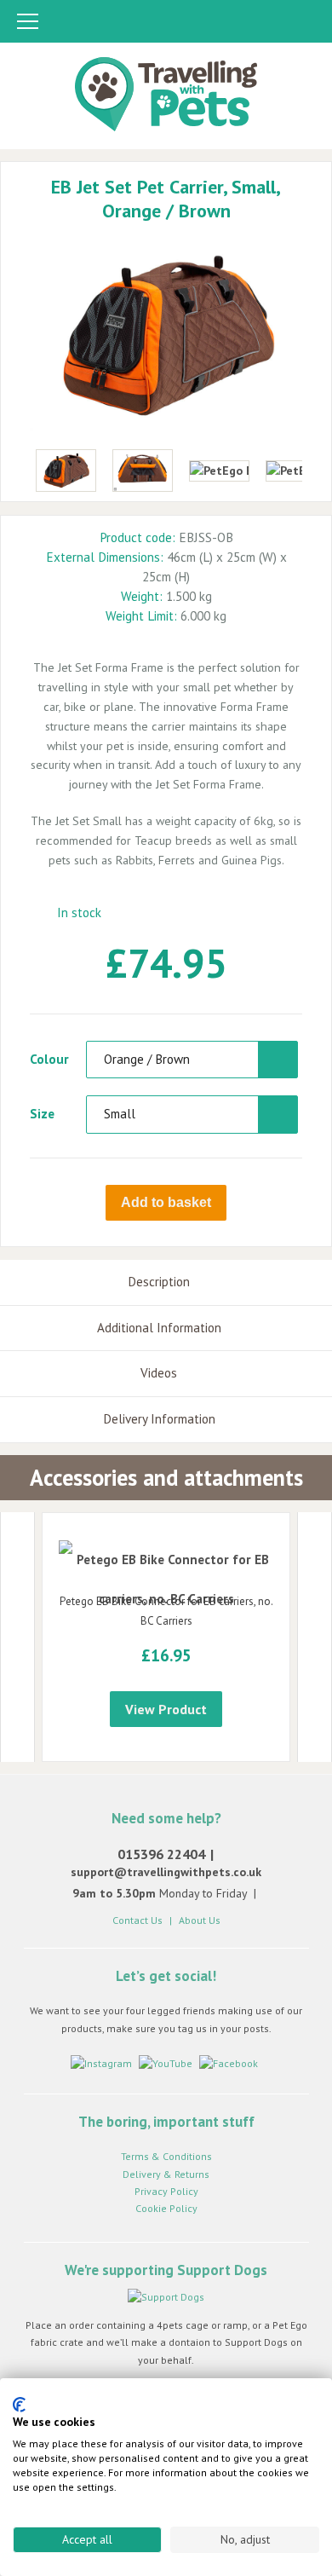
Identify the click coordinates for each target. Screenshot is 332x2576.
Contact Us (137, 1920)
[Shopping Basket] (302, 23)
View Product (166, 1709)
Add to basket (166, 1202)
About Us (200, 1920)
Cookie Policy (166, 2208)
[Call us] (237, 23)
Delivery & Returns (166, 2174)
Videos (159, 1373)
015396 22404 (161, 1854)
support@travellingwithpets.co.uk (166, 1872)
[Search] (271, 23)
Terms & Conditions (166, 2156)
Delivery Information (159, 1419)
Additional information (159, 1328)
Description (159, 1282)
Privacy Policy (166, 2191)
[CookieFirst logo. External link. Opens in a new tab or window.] (19, 2405)
